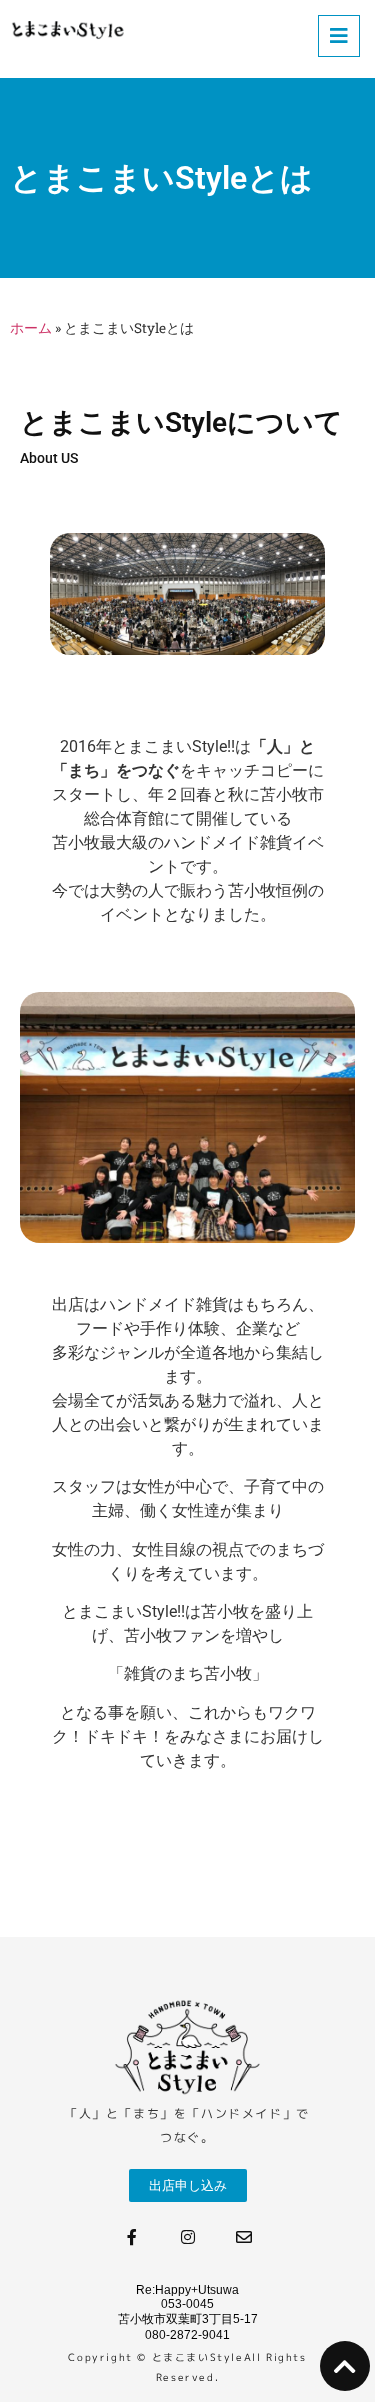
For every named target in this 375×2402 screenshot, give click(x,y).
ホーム (31, 328)
